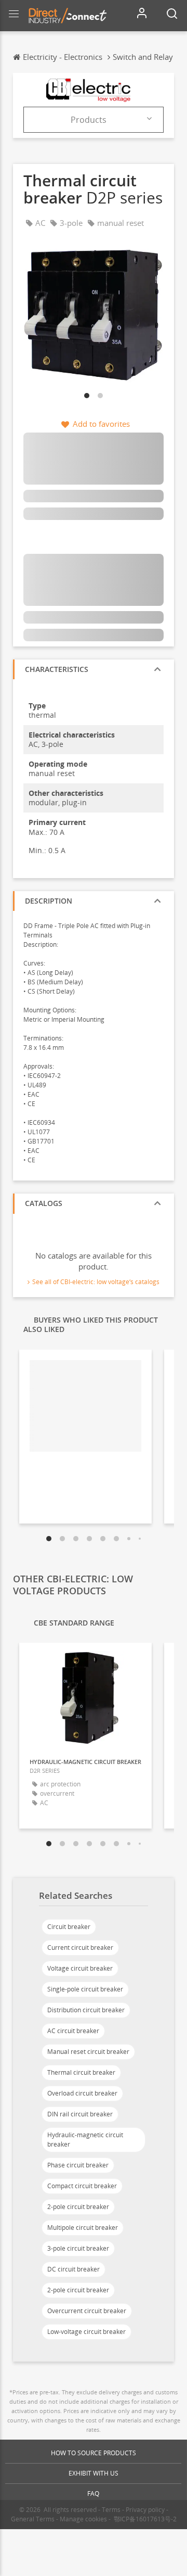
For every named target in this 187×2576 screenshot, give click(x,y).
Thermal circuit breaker (81, 2072)
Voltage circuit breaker (80, 1968)
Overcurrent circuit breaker (87, 2311)
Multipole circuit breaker (83, 2228)
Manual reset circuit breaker (88, 2052)
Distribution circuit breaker (86, 2010)
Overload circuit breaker (82, 2093)
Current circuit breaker (80, 1947)
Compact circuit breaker (82, 2186)
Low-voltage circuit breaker (86, 2332)
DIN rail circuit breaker (80, 2114)
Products (89, 120)
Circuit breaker (69, 1927)
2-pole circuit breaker (78, 2207)
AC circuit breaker (73, 2031)
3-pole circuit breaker (78, 2248)
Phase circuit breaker (78, 2165)
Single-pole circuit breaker (85, 1989)
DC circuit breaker (74, 2269)
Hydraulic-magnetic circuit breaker (85, 2140)
